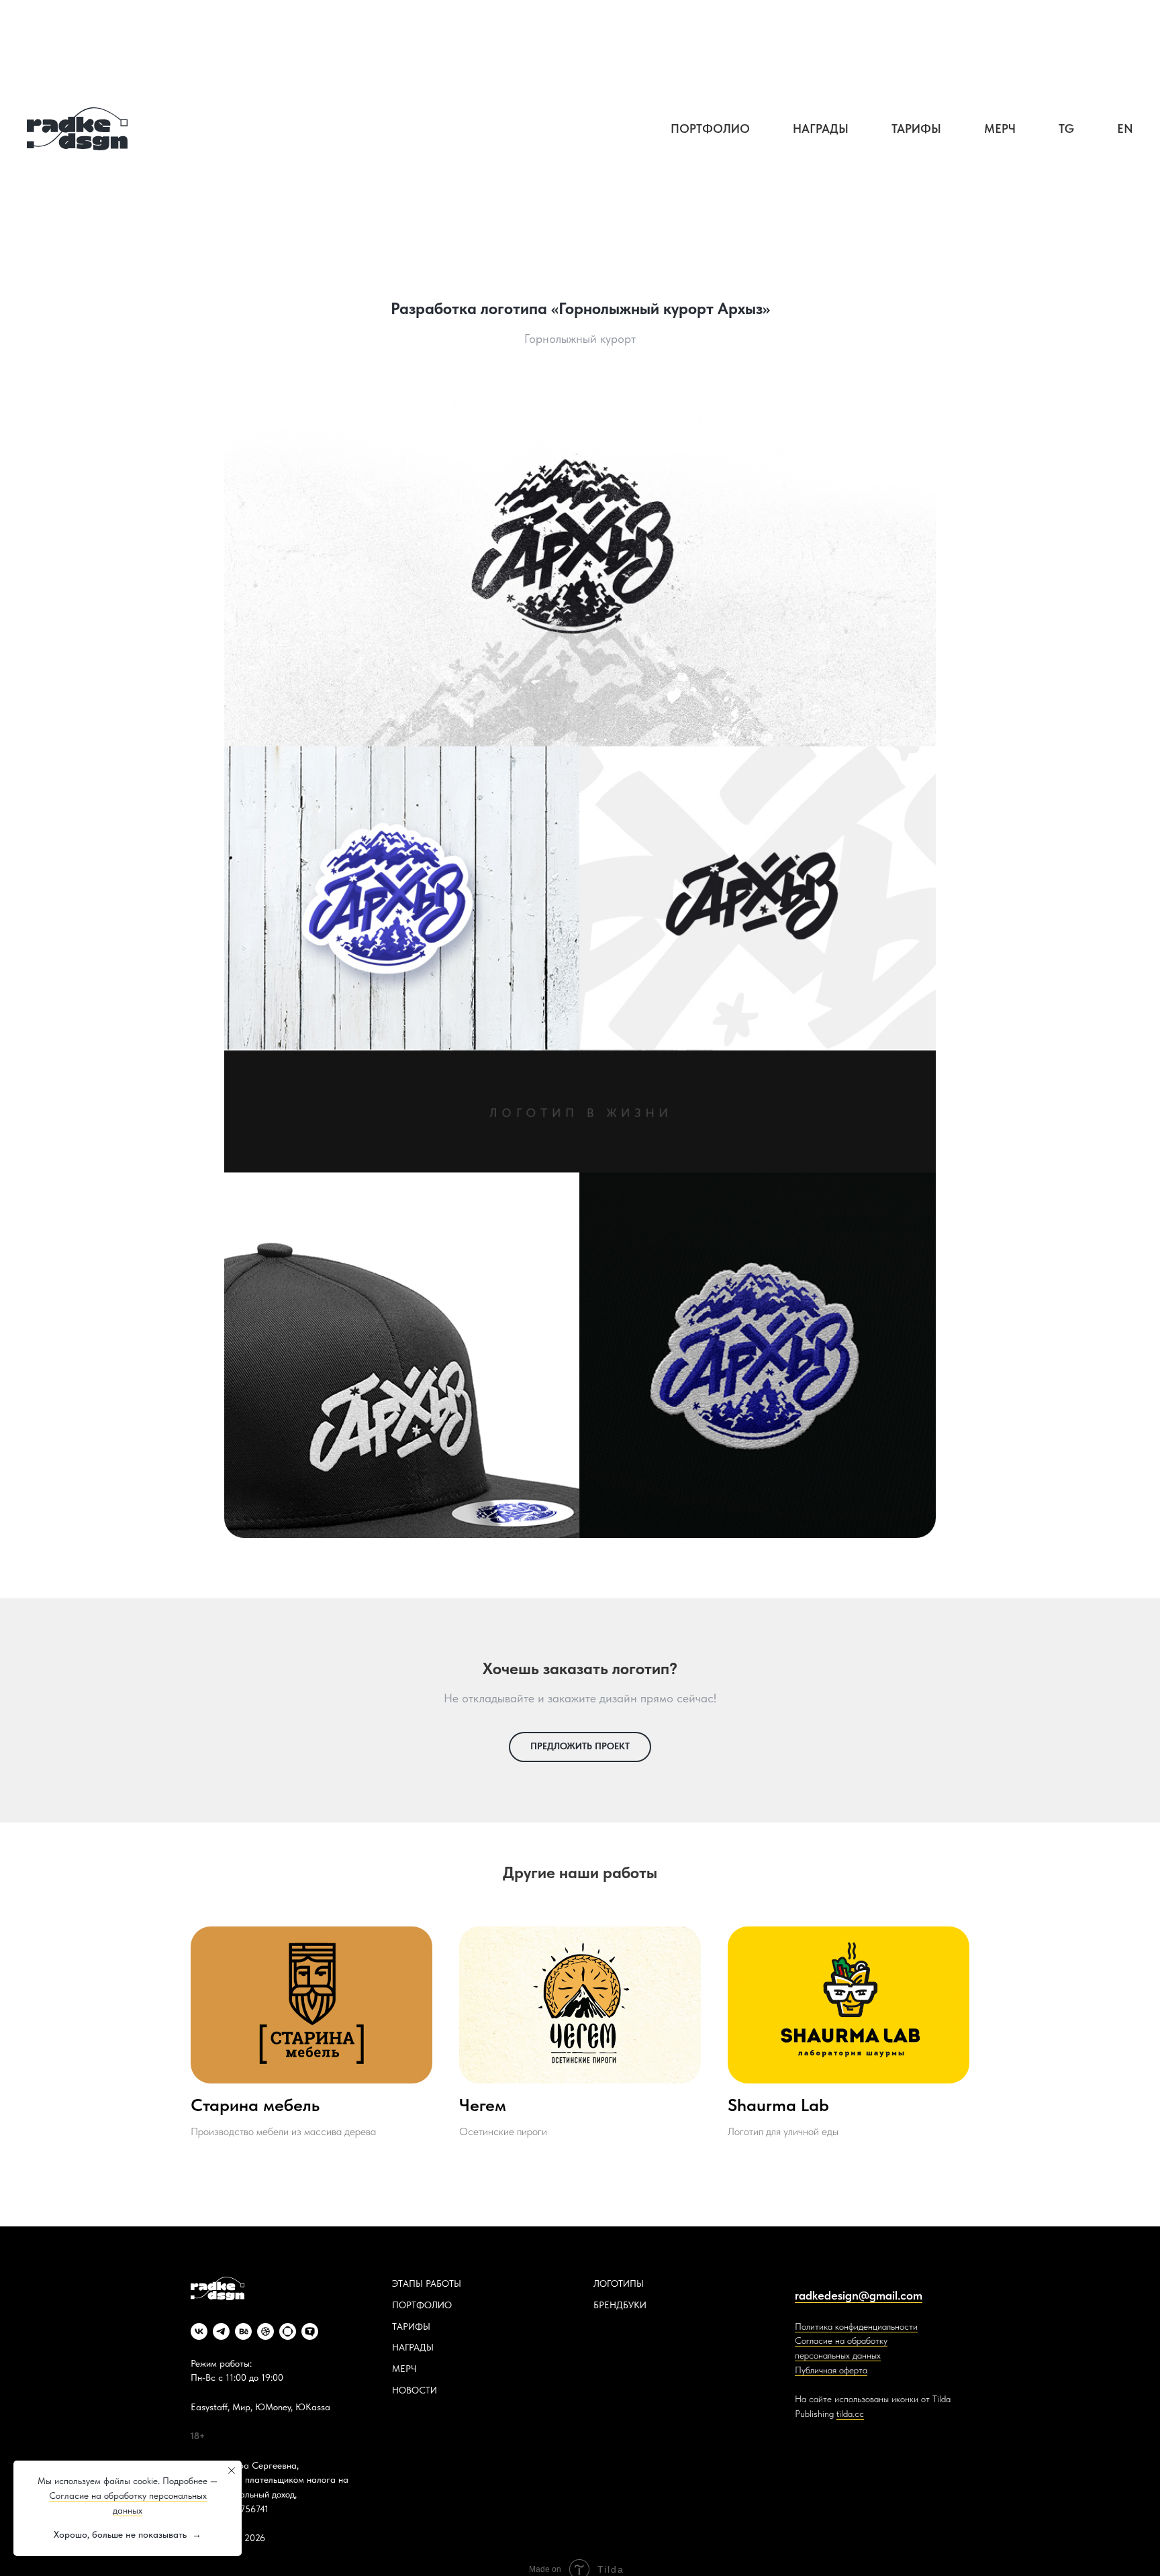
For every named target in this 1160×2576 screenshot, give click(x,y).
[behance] (243, 2331)
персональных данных (838, 2355)
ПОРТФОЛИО (422, 2305)
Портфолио (710, 128)
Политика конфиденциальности (856, 2326)
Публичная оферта (831, 2370)
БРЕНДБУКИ (620, 2305)
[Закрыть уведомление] (232, 2471)
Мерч (1000, 128)
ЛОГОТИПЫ (619, 2283)
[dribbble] (265, 2331)
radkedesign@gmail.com (859, 2295)
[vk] (199, 2331)
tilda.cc (850, 2414)
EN (1125, 128)
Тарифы (916, 128)
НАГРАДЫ (413, 2347)
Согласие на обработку (841, 2340)
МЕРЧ (404, 2369)
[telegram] (221, 2331)
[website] (288, 2331)
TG (1066, 128)
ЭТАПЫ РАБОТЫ (427, 2283)
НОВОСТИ (415, 2390)
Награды (821, 128)
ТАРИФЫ (411, 2326)
